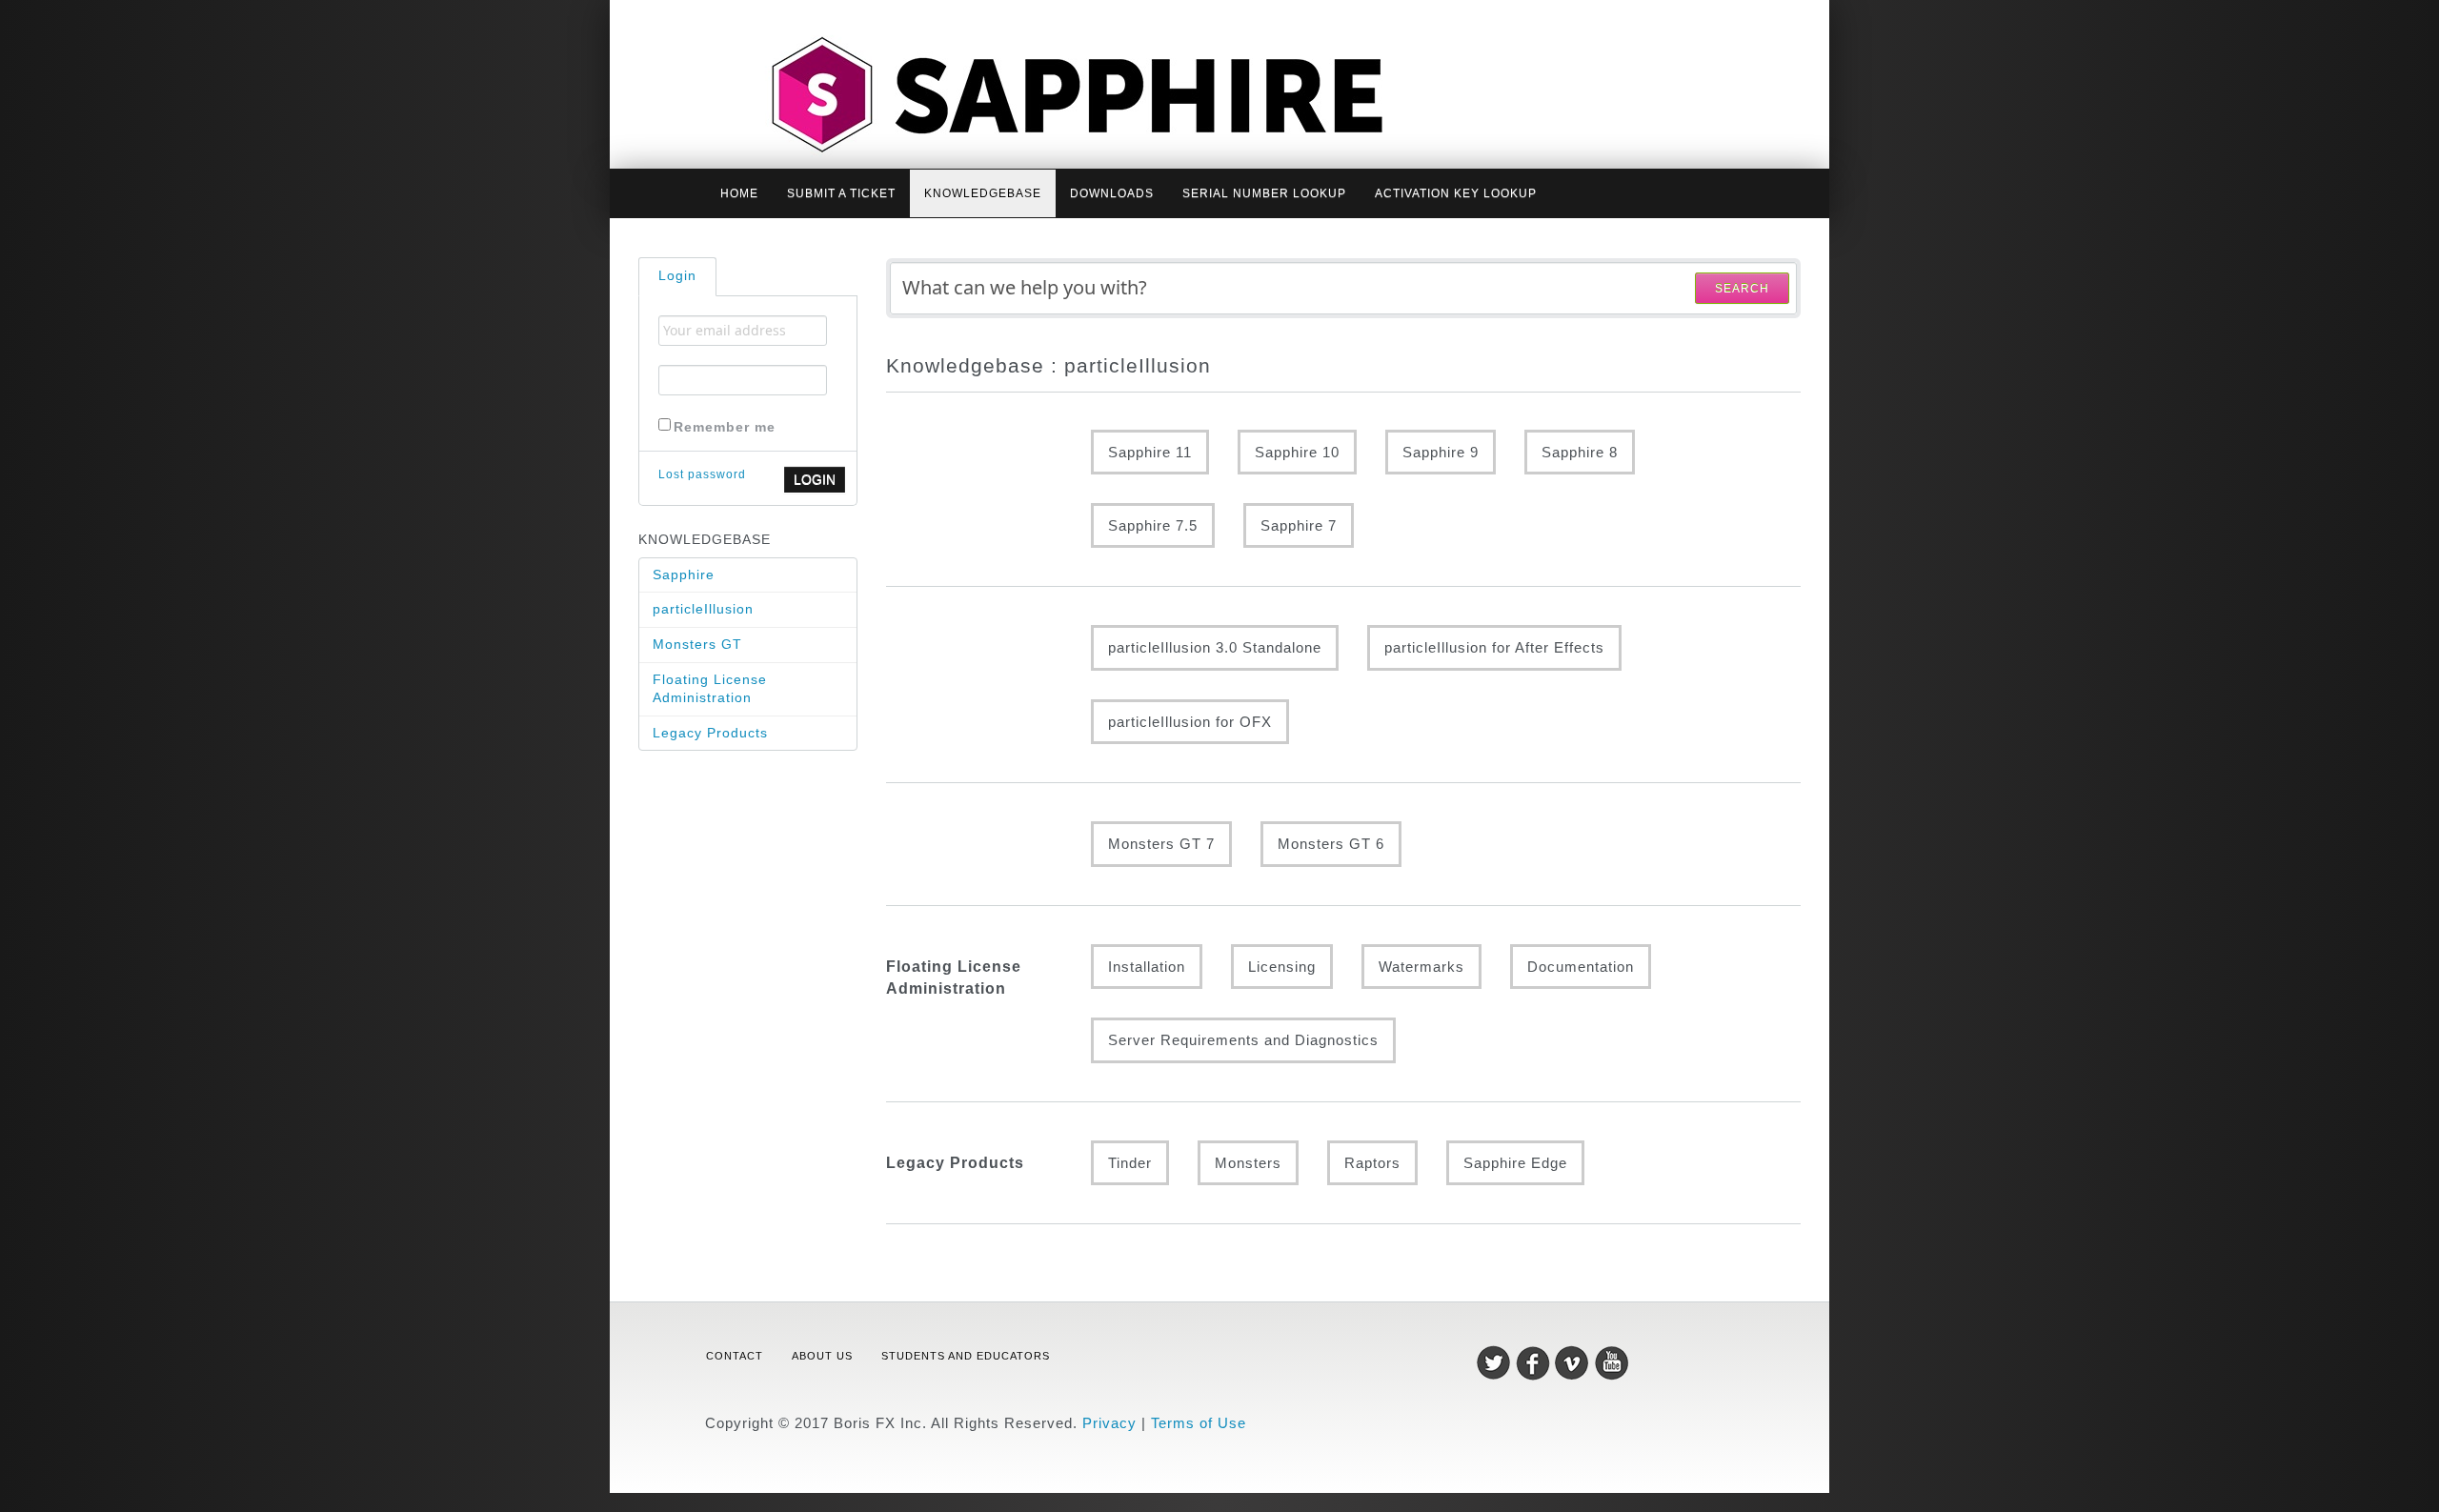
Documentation (1581, 967)
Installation (1147, 967)
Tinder (1130, 1163)
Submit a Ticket (841, 193)
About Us (822, 1356)
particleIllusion (703, 609)
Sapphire (684, 575)
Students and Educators (966, 1356)
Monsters (1248, 1163)
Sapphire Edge (1515, 1163)
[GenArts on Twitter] (1496, 1362)
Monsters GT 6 (1331, 844)
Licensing (1282, 967)
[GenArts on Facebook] (1535, 1362)
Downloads (1112, 193)
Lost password (702, 474)
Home (739, 193)
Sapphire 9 (1441, 452)
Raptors (1372, 1163)
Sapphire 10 (1297, 452)
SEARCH (1742, 289)
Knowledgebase (983, 193)
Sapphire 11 (1150, 452)
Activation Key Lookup (1456, 193)
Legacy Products (710, 733)
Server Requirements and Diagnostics (1243, 1040)
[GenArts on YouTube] (1612, 1362)
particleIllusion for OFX (1190, 722)
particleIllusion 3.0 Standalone (1215, 647)
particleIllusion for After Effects (1494, 647)
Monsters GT (697, 644)
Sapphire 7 (1299, 525)
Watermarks (1421, 967)
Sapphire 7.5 (1153, 525)
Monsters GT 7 (1161, 844)
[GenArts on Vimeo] (1574, 1362)
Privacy (1109, 1423)
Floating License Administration (710, 689)
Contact (735, 1356)
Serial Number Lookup (1264, 193)
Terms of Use (1199, 1423)
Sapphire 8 (1580, 452)
